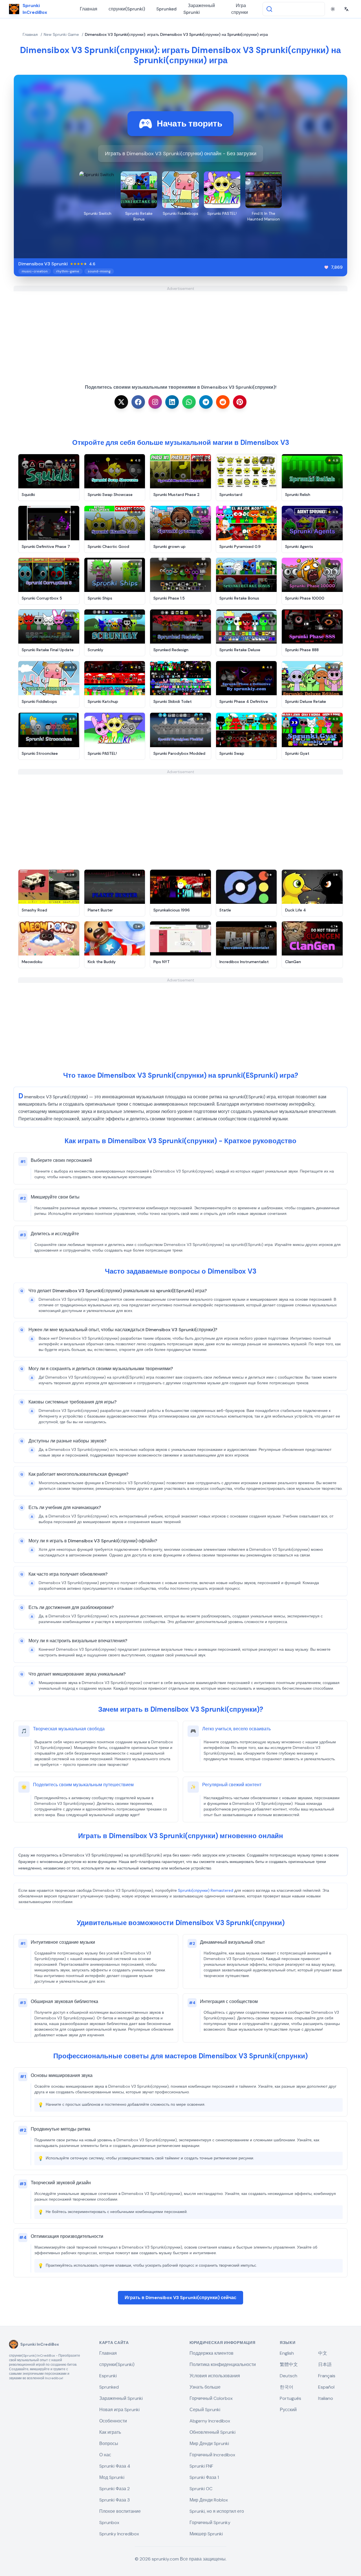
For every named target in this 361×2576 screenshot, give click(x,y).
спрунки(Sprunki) (127, 9)
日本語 (325, 2364)
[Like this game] (326, 267)
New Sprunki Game (61, 34)
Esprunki (108, 2376)
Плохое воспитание (120, 2511)
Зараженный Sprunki (199, 9)
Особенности (113, 2421)
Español (326, 2387)
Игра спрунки (240, 9)
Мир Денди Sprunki (209, 2443)
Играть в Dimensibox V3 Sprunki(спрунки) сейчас (180, 2298)
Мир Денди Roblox (209, 2500)
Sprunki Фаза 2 (115, 2489)
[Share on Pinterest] (240, 402)
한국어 (287, 2387)
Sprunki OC (201, 2489)
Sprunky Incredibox (119, 2534)
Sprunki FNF (201, 2466)
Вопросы (109, 2443)
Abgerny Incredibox (210, 2421)
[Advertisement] (180, 331)
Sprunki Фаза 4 (115, 2466)
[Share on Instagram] (155, 402)
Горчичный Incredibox (212, 2455)
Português (290, 2398)
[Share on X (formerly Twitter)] (121, 402)
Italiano (326, 2398)
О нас (105, 2455)
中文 (323, 2353)
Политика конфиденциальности (223, 2364)
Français (327, 2376)
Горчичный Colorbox (211, 2398)
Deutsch (289, 2376)
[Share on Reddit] (223, 402)
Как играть (110, 2432)
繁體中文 (289, 2364)
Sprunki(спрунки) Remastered (206, 1890)
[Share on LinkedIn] (172, 402)
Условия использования (215, 2376)
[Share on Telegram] (206, 402)
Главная (89, 9)
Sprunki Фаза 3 (115, 2500)
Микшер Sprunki (206, 2534)
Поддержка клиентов (212, 2353)
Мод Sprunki (112, 2477)
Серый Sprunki (205, 2410)
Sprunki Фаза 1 (204, 2477)
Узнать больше (205, 2387)
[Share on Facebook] (138, 402)
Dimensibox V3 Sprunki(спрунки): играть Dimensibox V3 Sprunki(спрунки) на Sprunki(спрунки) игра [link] (176, 34)
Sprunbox (109, 2523)
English (287, 2353)
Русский (288, 2410)
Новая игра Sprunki (119, 2410)
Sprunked (166, 9)
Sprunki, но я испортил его (217, 2511)
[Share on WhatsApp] (189, 402)
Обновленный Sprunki (213, 2432)
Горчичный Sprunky (210, 2523)
